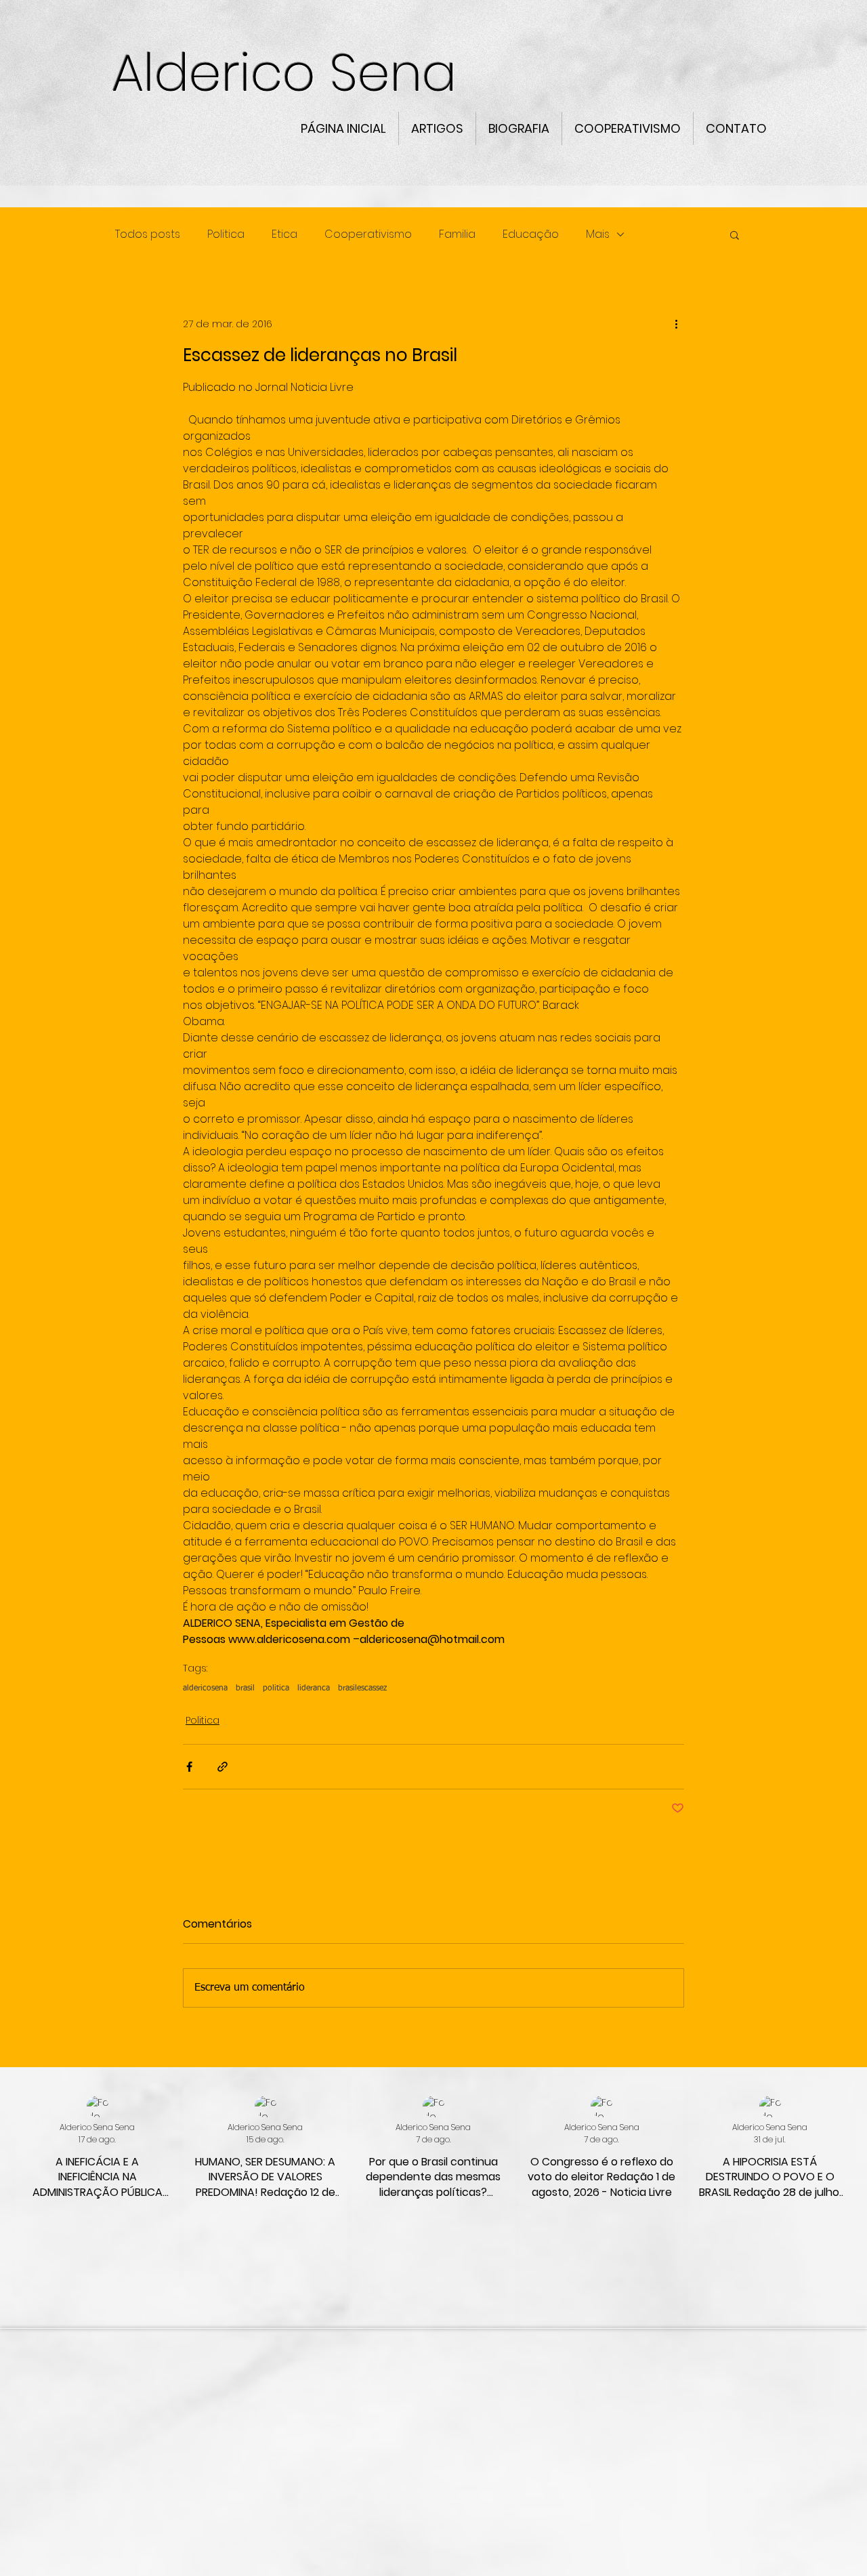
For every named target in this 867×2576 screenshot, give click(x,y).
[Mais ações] (676, 324)
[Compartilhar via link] (223, 1767)
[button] (735, 234)
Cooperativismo (368, 234)
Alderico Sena (291, 73)
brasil (245, 1688)
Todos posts (148, 234)
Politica (226, 234)
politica (276, 1688)
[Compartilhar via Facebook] (189, 1767)
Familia (457, 234)
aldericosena (205, 1688)
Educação (531, 234)
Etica (284, 234)
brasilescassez (362, 1688)
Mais (598, 234)
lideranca (314, 1688)
